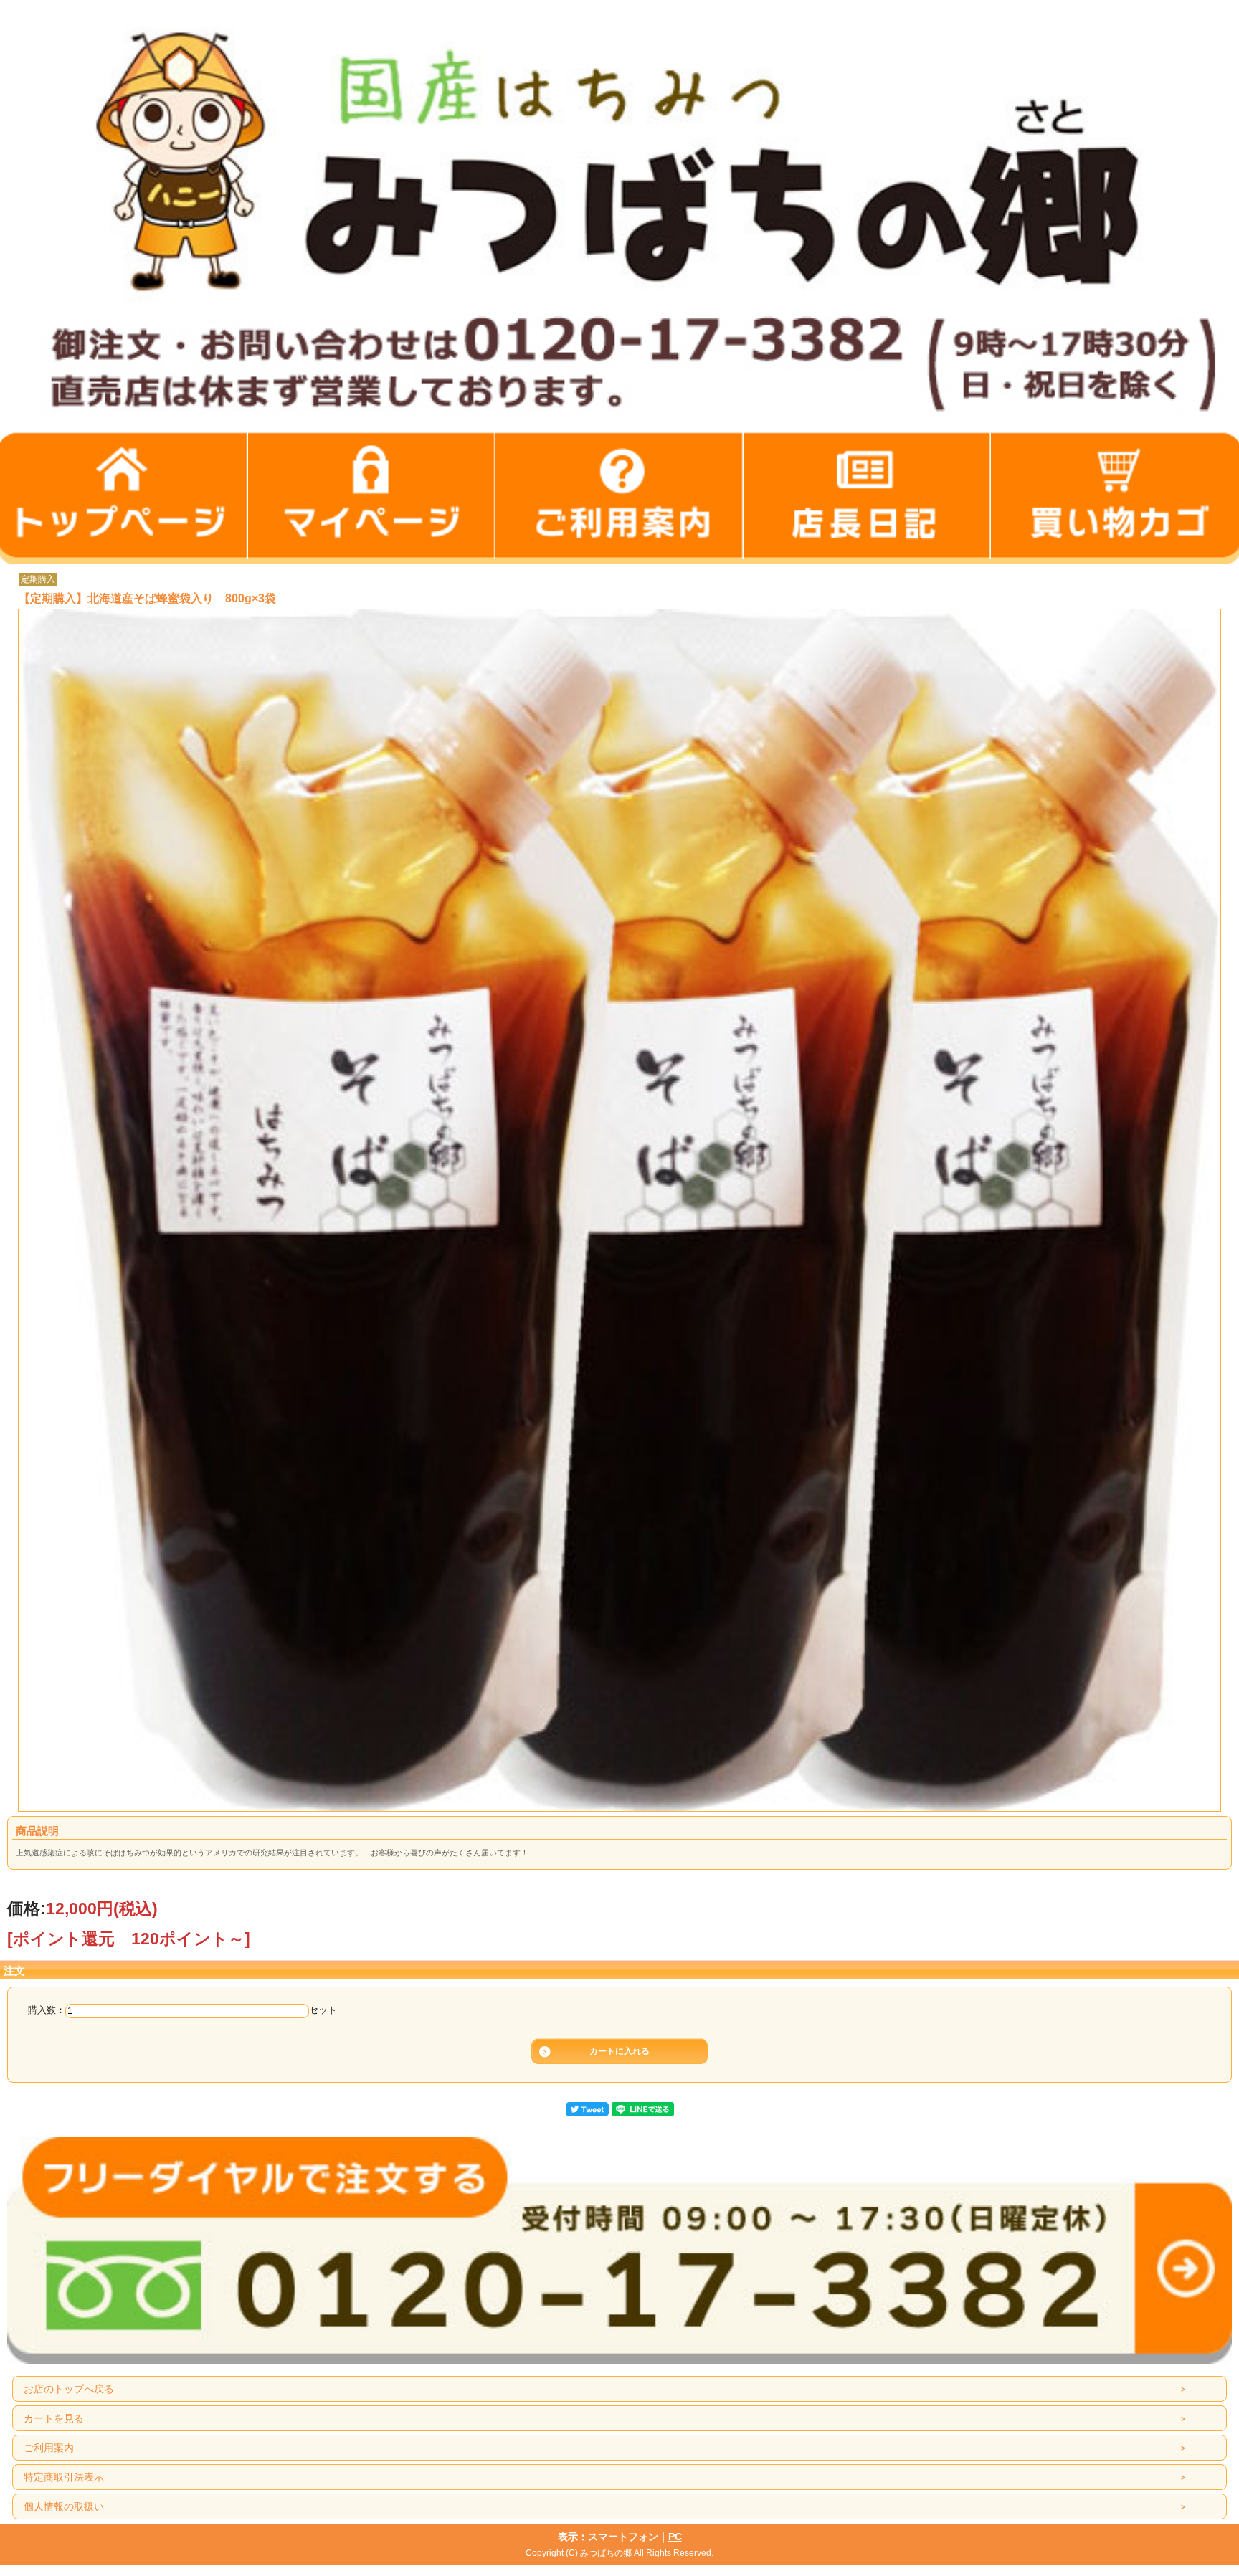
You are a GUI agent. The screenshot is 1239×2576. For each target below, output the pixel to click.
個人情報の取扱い (64, 2506)
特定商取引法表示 (64, 2477)
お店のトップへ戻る (69, 2389)
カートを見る (54, 2418)
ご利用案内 (49, 2448)
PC (675, 2537)
